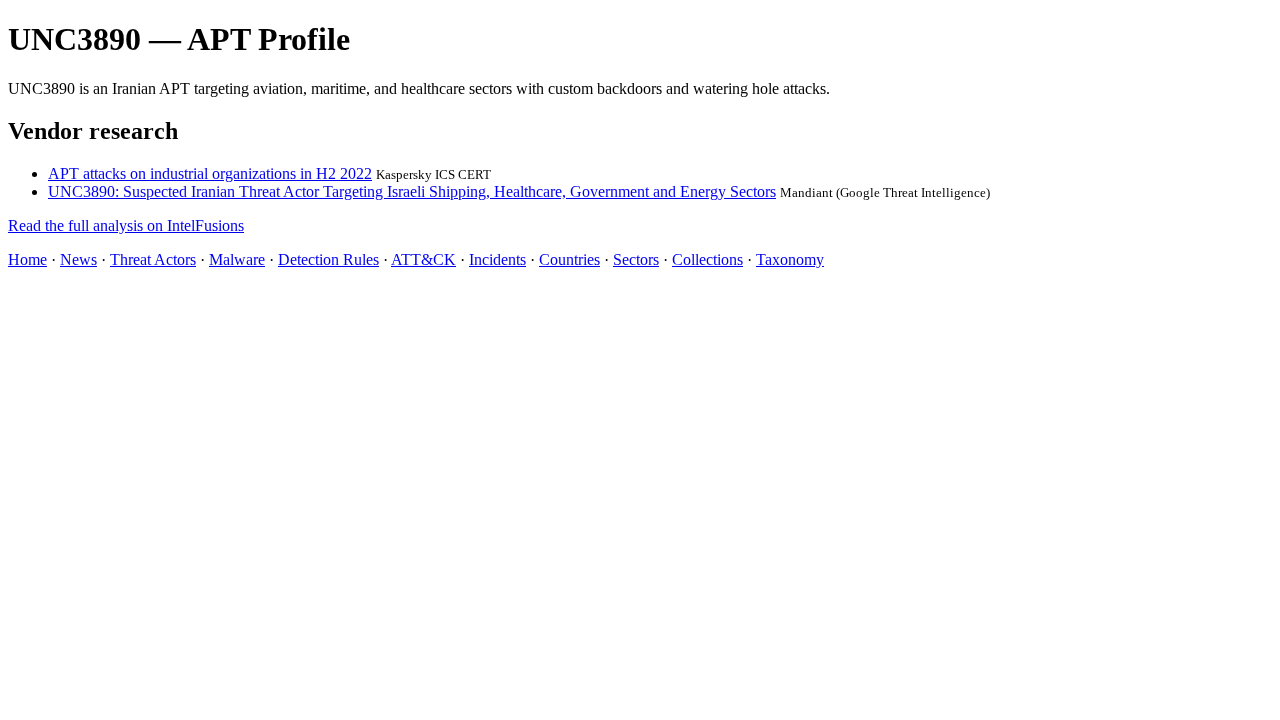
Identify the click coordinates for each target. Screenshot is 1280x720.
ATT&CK (423, 259)
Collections (707, 259)
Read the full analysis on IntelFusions (126, 225)
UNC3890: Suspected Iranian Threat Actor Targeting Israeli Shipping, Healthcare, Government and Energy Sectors (412, 191)
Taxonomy (790, 259)
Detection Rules (328, 259)
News (78, 259)
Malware (237, 259)
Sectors (636, 259)
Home (27, 259)
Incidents (497, 259)
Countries (569, 259)
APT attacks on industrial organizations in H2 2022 (210, 173)
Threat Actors (153, 259)
